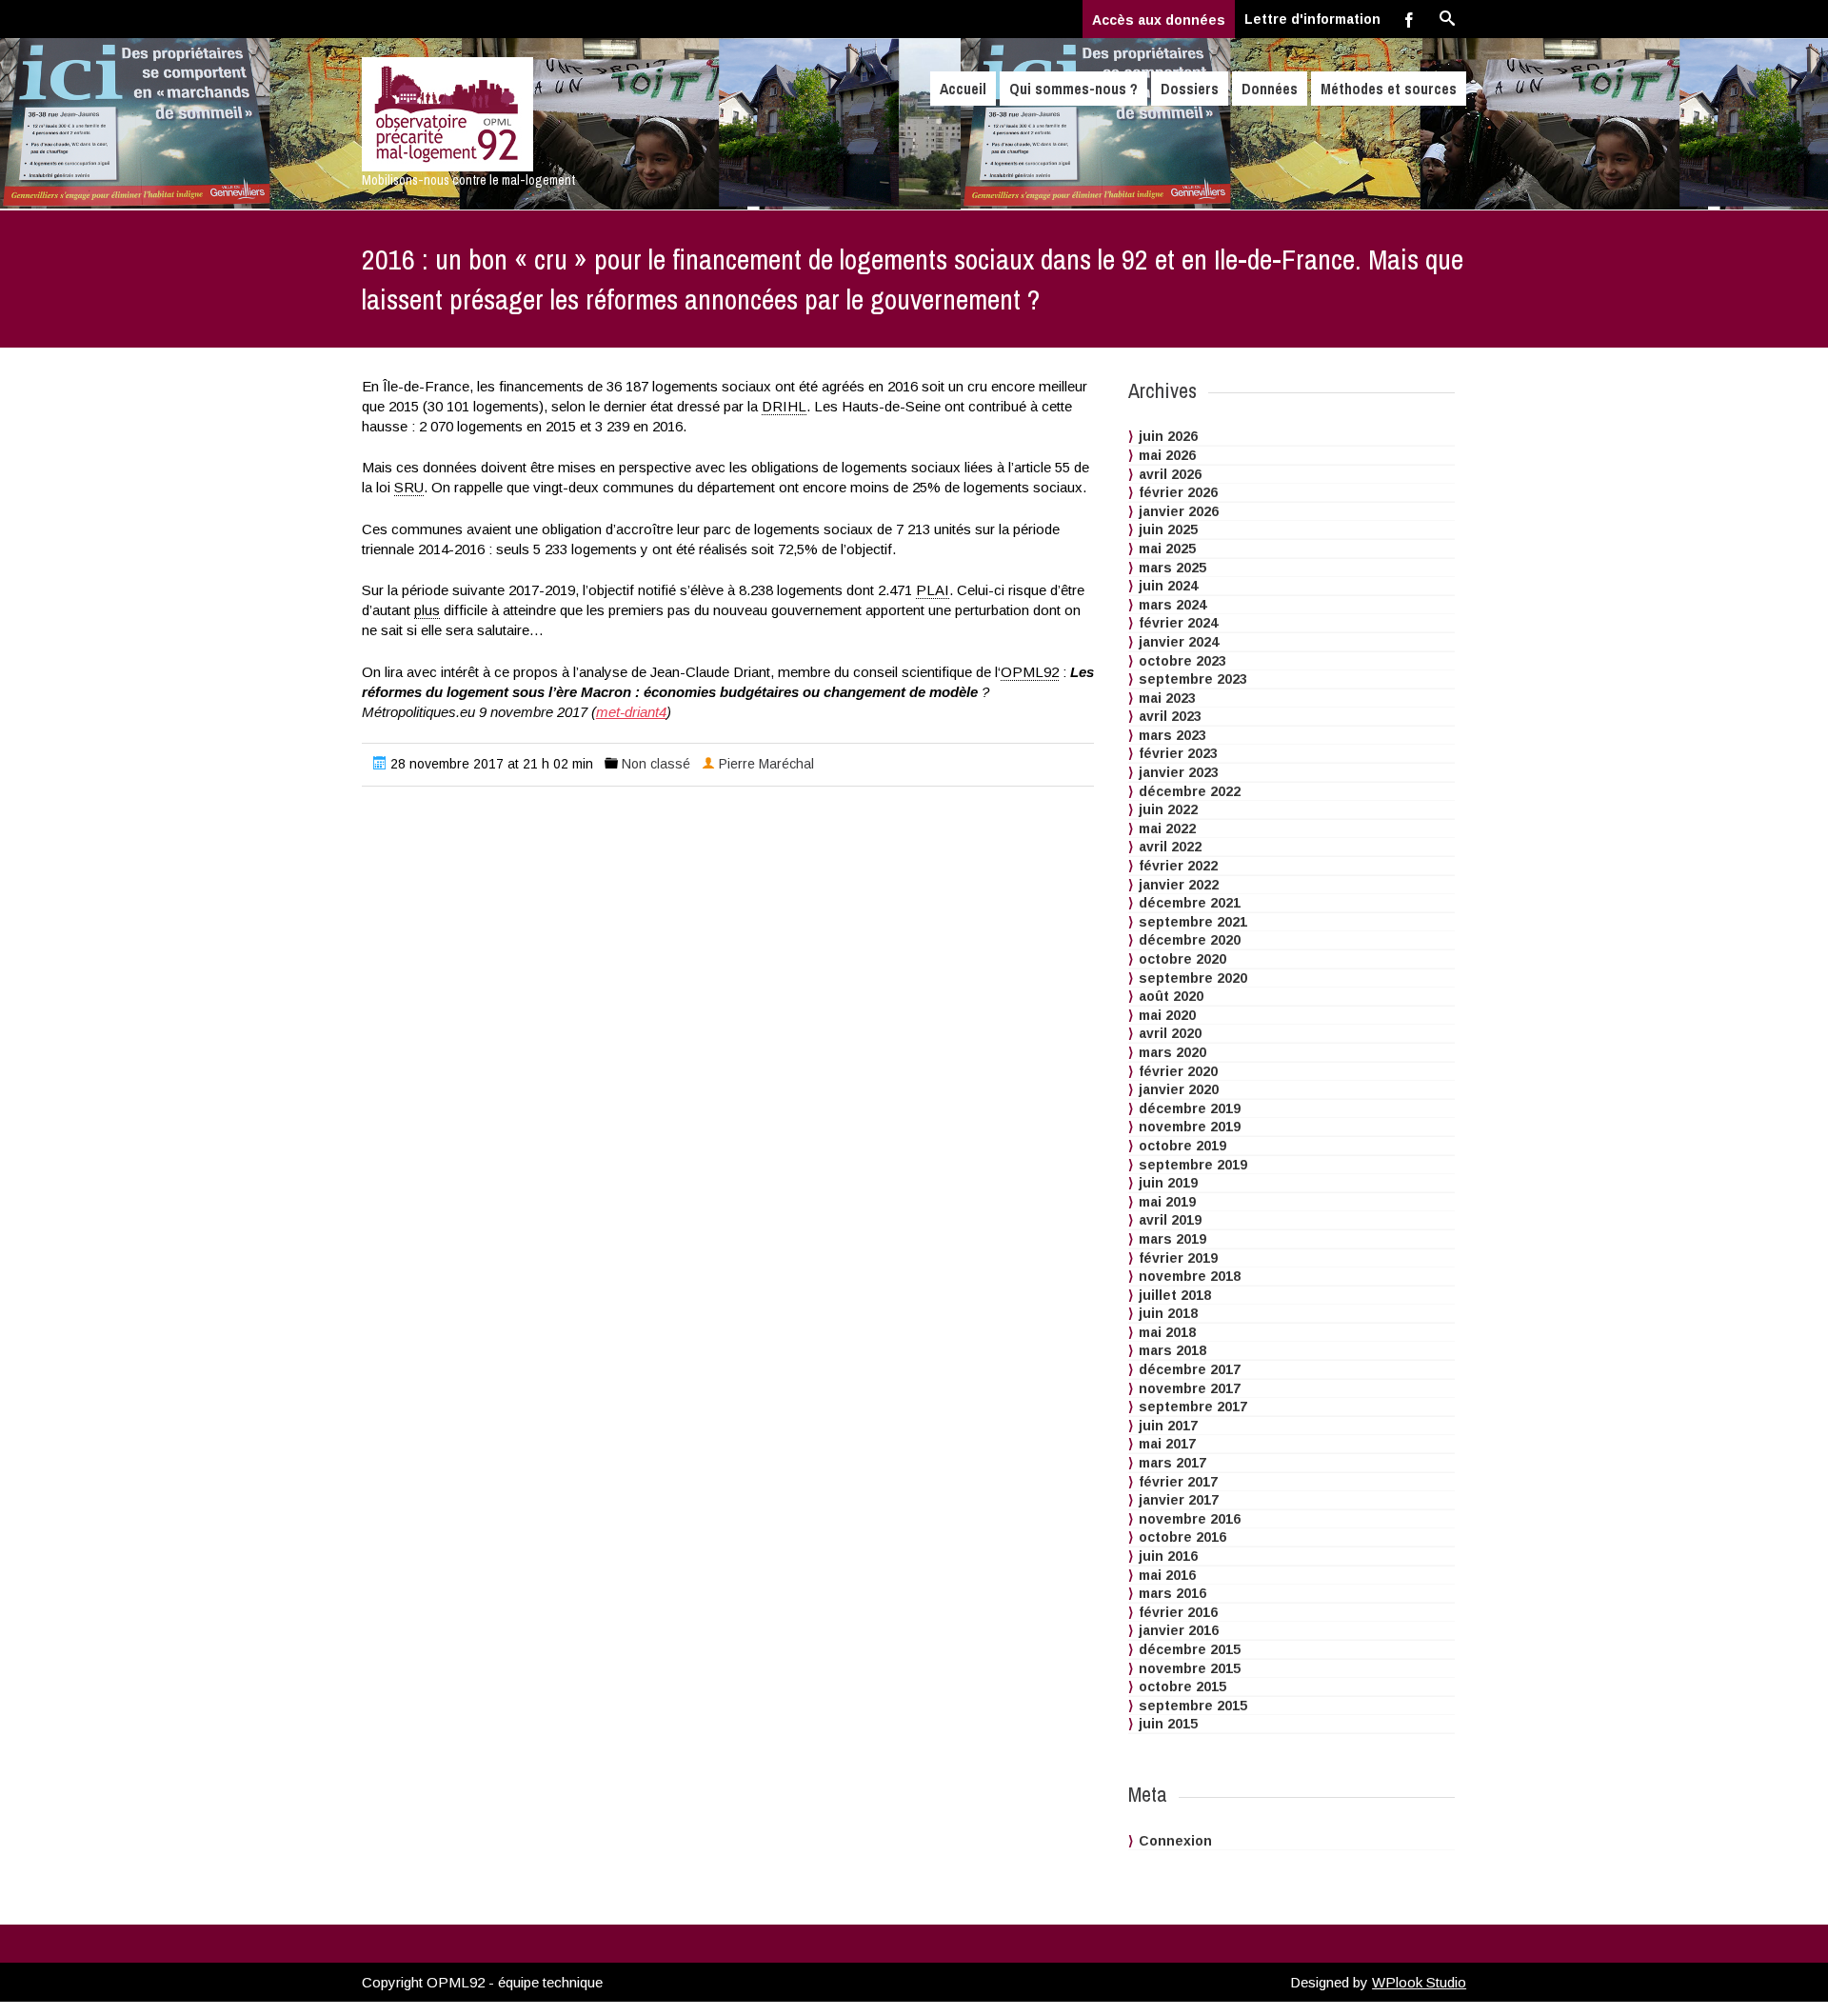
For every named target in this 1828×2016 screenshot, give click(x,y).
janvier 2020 (1179, 1089)
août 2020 (1171, 996)
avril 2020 (1170, 1033)
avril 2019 (1170, 1220)
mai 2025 (1167, 549)
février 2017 (1178, 1482)
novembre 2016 (1190, 1519)
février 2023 (1178, 753)
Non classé (656, 764)
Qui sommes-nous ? (1073, 89)
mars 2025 (1172, 568)
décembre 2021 (1190, 903)
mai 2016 (1167, 1575)
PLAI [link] (933, 590)
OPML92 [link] (1030, 672)
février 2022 (1178, 866)
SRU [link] (409, 487)
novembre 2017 (1190, 1388)
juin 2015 (1168, 1724)
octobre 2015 (1182, 1687)
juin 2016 (1168, 1556)
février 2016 (1178, 1612)
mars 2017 (1172, 1463)
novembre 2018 (1190, 1276)
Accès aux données (1159, 20)
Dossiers (1190, 89)
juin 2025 (1168, 529)
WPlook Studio (1419, 1982)
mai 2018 (1167, 1332)
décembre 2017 (1190, 1369)
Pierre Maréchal (766, 764)
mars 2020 (1172, 1052)
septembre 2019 (1193, 1165)
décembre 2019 (1190, 1108)
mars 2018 (1172, 1350)
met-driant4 (631, 712)
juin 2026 (1168, 436)
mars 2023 (1172, 735)
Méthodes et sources (1389, 89)
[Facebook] (1409, 19)
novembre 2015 (1190, 1668)
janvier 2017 (1179, 1500)
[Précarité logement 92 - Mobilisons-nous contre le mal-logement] (527, 114)
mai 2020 (1167, 1015)
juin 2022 (1168, 809)
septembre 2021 (1193, 922)
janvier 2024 (1179, 642)
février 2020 (1178, 1071)
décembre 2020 (1190, 940)
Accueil (963, 89)
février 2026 (1178, 492)
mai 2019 (1167, 1202)
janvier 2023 (1179, 772)
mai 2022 (1167, 828)
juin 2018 (1168, 1313)
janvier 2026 (1179, 511)
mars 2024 (1172, 605)
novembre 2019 (1190, 1127)
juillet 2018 (1175, 1295)
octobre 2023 (1182, 661)
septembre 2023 (1193, 679)
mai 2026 (1167, 455)
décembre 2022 (1190, 791)
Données (1270, 89)
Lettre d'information (1312, 19)
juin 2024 (1168, 586)
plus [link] (427, 610)
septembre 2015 (1193, 1706)
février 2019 (1178, 1258)
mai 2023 (1167, 698)
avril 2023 (1170, 716)
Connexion (1175, 1841)
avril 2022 (1170, 847)
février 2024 (1178, 623)
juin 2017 (1168, 1426)
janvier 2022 (1179, 885)
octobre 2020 (1182, 959)
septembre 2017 (1193, 1407)
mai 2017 (1167, 1444)
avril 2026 (1170, 474)
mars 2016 (1172, 1593)
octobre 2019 (1182, 1146)
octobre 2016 (1182, 1537)
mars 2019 (1172, 1239)
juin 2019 (1168, 1183)
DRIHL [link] (784, 406)
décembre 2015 (1190, 1649)
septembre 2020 (1193, 978)
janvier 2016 (1179, 1630)
